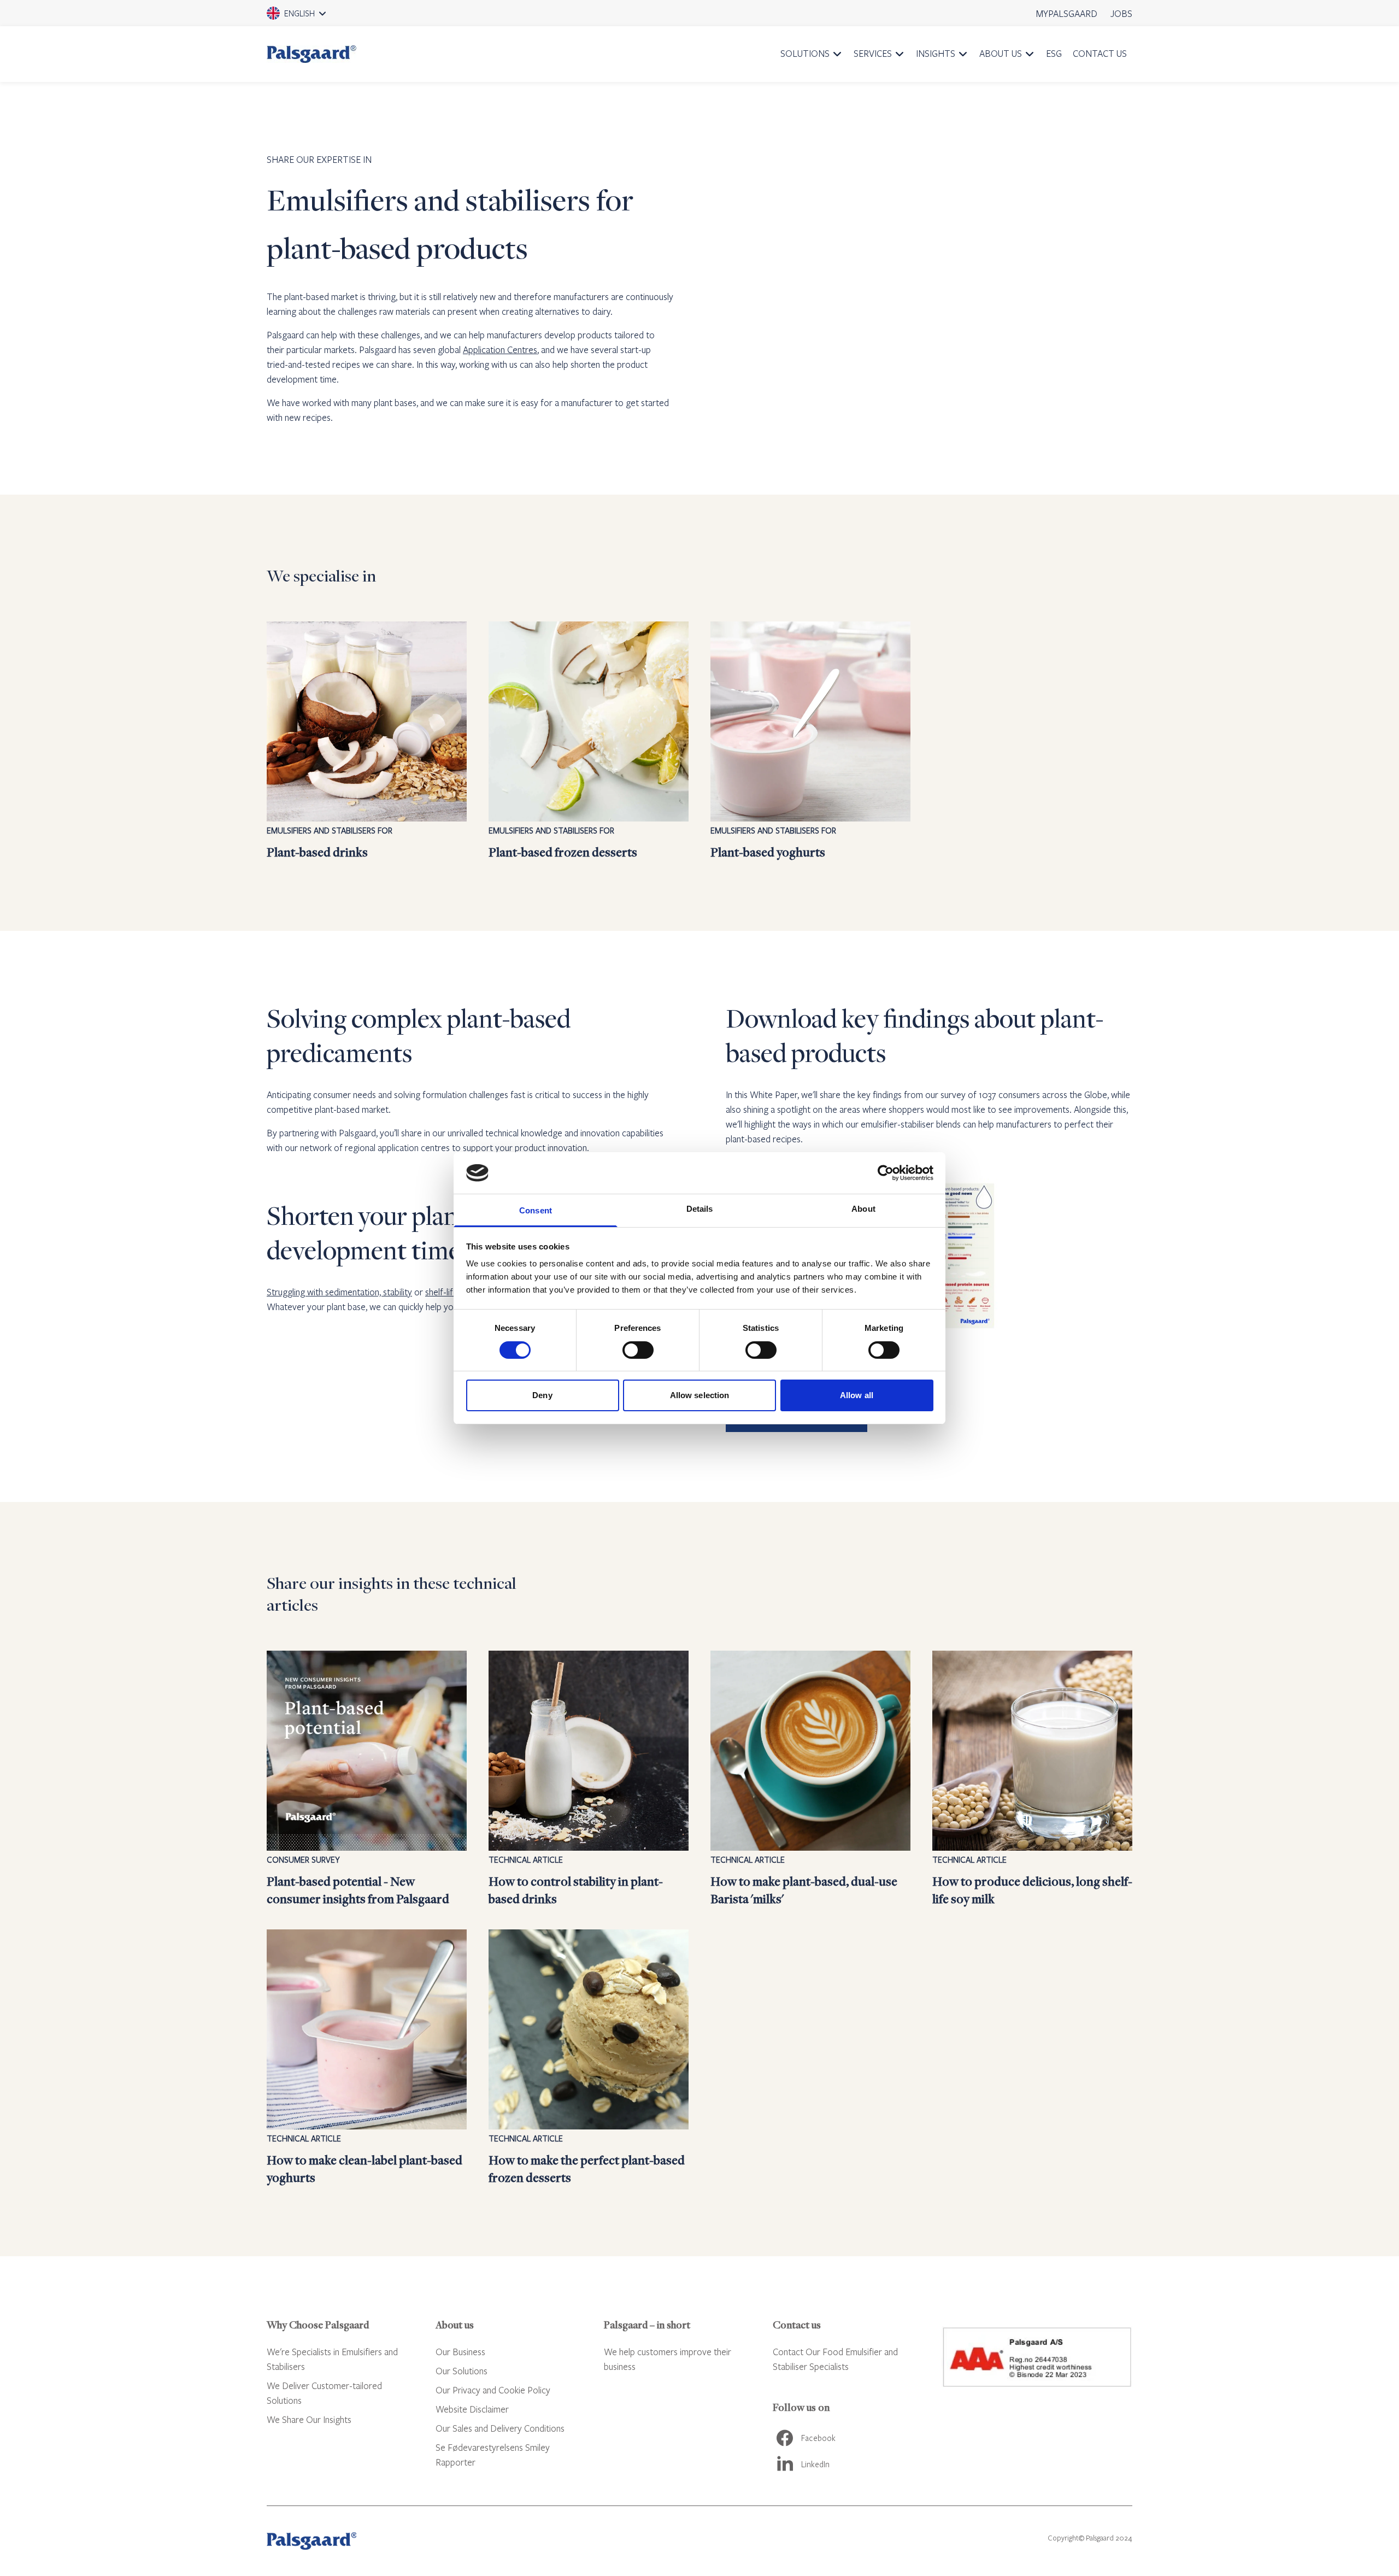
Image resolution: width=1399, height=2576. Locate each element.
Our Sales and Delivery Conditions (500, 2428)
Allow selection (700, 1395)
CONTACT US (1100, 53)
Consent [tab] (536, 1210)
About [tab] (863, 1209)
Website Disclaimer (472, 2409)
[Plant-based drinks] (367, 741)
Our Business (460, 2352)
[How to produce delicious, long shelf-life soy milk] (1032, 1779)
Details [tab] (700, 1209)
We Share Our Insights (309, 2419)
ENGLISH (311, 17)
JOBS (1121, 13)
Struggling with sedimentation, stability (339, 1292)
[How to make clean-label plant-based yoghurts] (367, 2058)
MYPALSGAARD (1067, 13)
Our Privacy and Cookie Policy (493, 2390)
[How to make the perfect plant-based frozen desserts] (589, 2058)
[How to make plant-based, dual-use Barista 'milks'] (810, 1779)
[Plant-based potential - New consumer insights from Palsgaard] (367, 1779)
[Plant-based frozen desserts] (589, 741)
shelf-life (442, 1292)
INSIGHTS (936, 53)
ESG (1054, 53)
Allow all (857, 1395)
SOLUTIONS (805, 53)
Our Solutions (462, 2371)
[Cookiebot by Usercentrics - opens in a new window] (886, 1173)
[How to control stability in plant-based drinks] (589, 1779)
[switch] (638, 1350)
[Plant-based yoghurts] (810, 741)
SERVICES (873, 53)
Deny (542, 1395)
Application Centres (500, 350)
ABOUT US (1001, 53)
